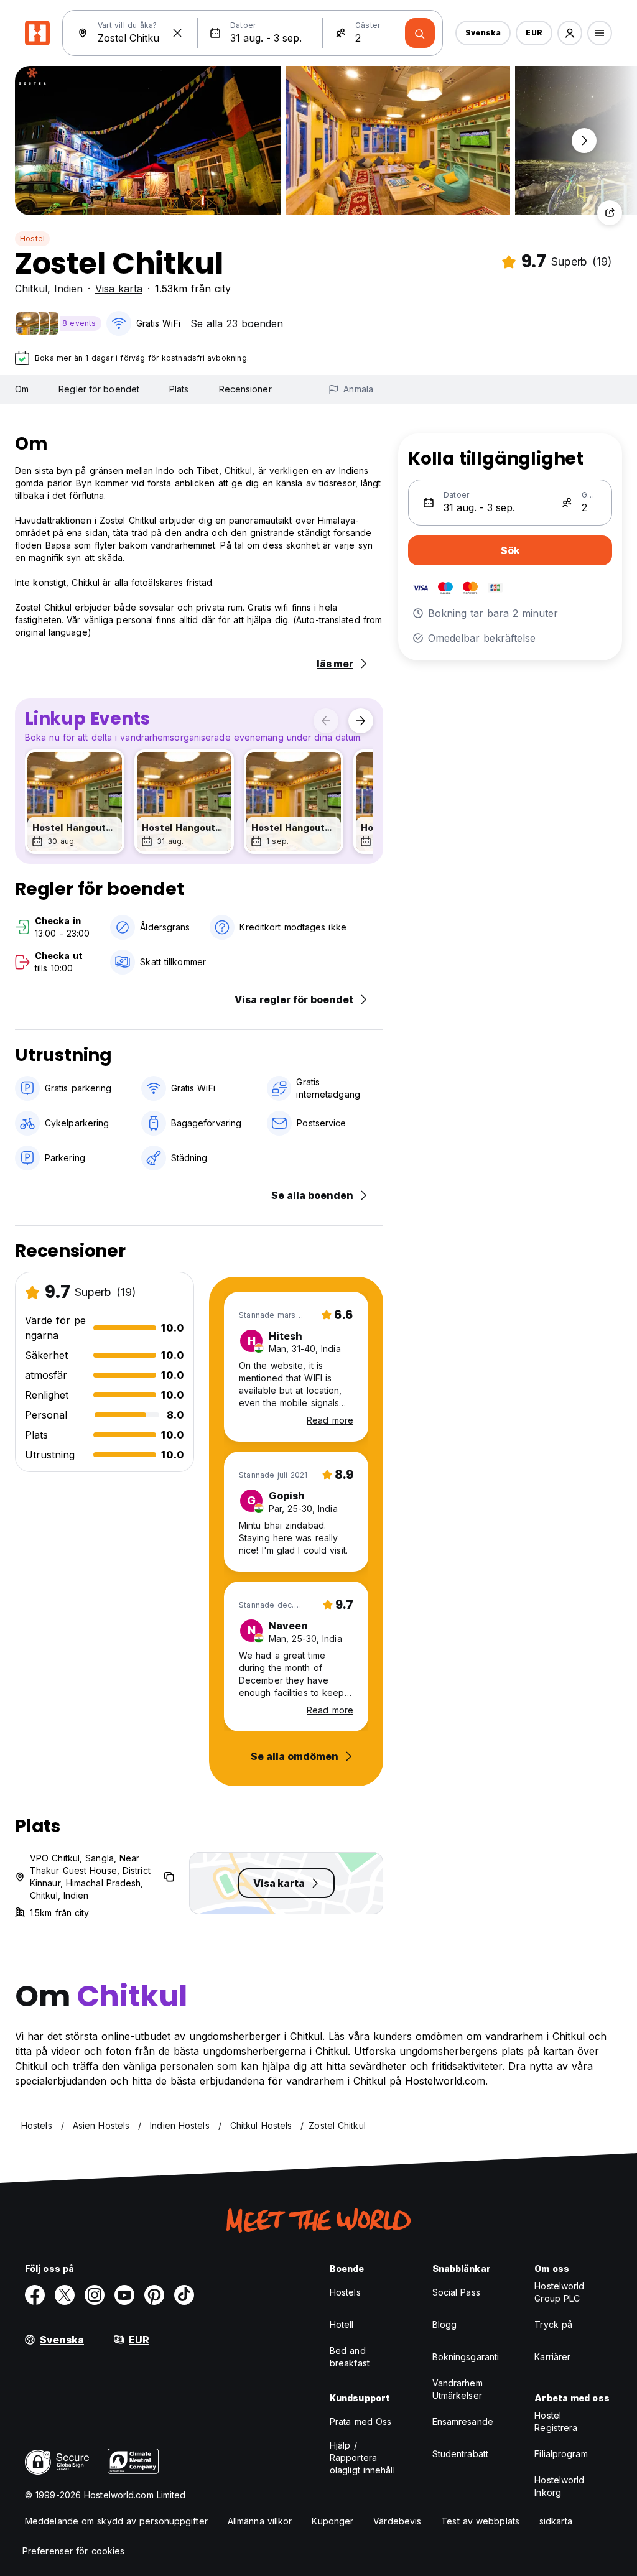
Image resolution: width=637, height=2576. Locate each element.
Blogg (445, 2324)
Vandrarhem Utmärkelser (458, 2389)
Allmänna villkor (260, 2521)
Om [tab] (22, 389)
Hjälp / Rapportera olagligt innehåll (362, 2458)
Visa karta (119, 289)
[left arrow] (326, 721)
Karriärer (552, 2357)
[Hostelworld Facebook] (35, 2295)
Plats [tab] (179, 389)
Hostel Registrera (556, 2421)
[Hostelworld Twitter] (65, 2295)
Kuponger (332, 2521)
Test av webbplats (480, 2521)
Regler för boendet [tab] (99, 389)
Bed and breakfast (350, 2357)
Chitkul (31, 289)
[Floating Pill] (584, 141)
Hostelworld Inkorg (559, 2486)
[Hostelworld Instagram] (95, 2295)
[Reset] (177, 33)
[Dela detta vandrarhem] (610, 213)
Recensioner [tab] (245, 389)
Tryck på (553, 2324)
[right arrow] (361, 721)
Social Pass (456, 2292)
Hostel (32, 239)
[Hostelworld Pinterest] (154, 2295)
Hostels (345, 2292)
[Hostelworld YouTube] (124, 2295)
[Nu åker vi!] (420, 33)
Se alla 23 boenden (237, 323)
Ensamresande (463, 2421)
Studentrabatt (460, 2454)
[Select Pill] (570, 33)
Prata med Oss (360, 2421)
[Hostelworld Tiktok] (184, 2295)
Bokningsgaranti (466, 2357)
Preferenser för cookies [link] (73, 2551)
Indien (68, 289)
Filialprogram (561, 2454)
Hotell (342, 2324)
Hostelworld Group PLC (559, 2292)
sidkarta (556, 2521)
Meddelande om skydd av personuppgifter (116, 2521)
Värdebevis (397, 2521)
